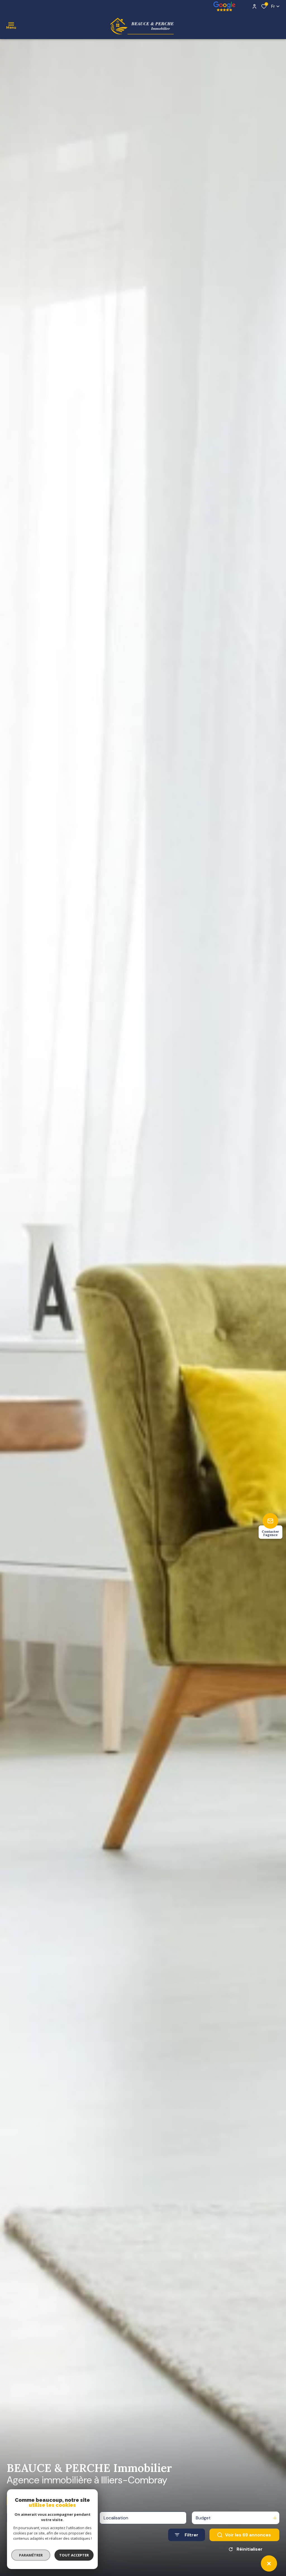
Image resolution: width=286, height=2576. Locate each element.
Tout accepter (74, 2555)
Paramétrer (31, 2555)
